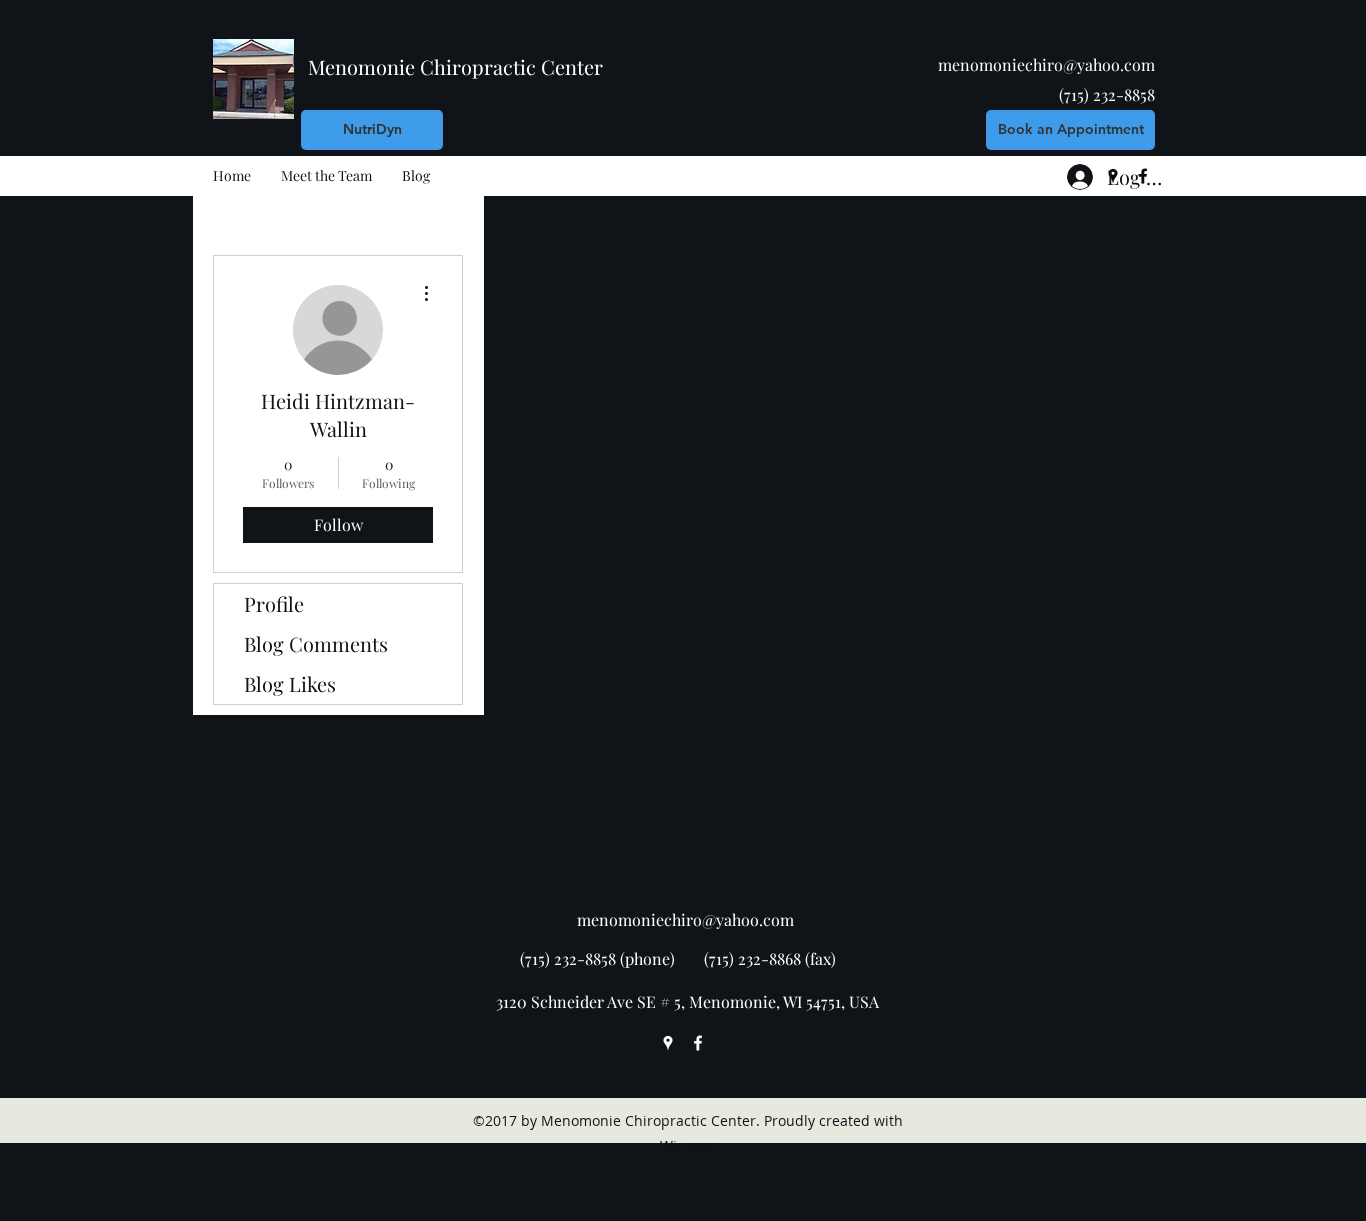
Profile (274, 603)
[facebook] (698, 1043)
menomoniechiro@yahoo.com (1046, 64)
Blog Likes (290, 683)
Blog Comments (316, 643)
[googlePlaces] (668, 1043)
